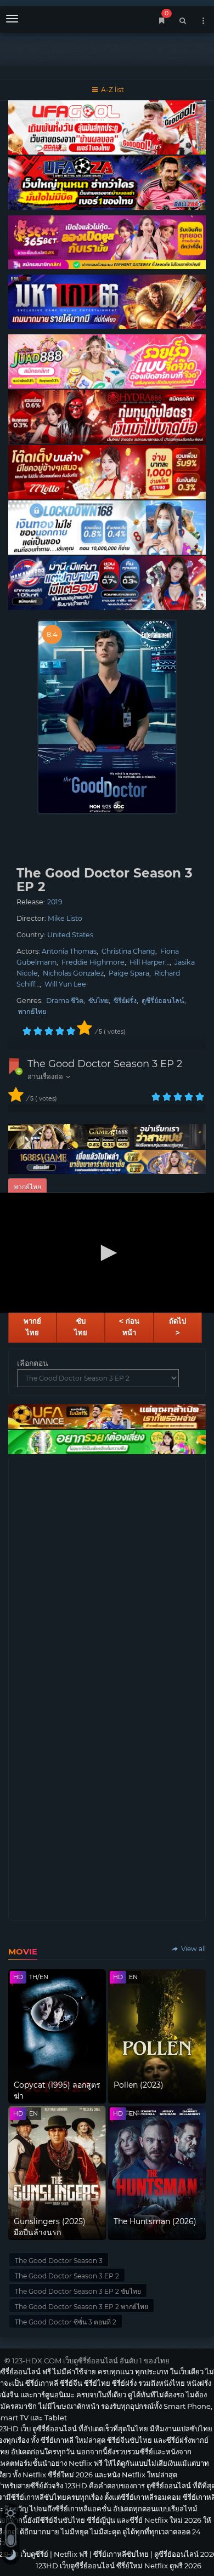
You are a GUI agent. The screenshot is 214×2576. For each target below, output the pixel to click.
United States (70, 935)
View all (193, 1949)
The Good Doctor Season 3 (59, 2261)
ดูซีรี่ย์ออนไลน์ (163, 1001)
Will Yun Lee (65, 984)
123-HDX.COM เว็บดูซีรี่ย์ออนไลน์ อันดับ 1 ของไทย (91, 2361)
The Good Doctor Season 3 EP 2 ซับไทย (78, 2291)
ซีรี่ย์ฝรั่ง (125, 1001)
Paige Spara (129, 973)
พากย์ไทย (32, 1011)
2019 (55, 902)
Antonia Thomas (69, 951)
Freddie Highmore (93, 962)
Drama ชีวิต (65, 1001)
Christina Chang (128, 951)
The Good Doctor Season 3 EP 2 (105, 1064)
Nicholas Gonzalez (73, 973)
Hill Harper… (150, 962)
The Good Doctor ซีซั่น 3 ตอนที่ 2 (66, 2322)
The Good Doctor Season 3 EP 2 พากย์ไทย (81, 2307)
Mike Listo (65, 918)
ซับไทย (98, 1001)
